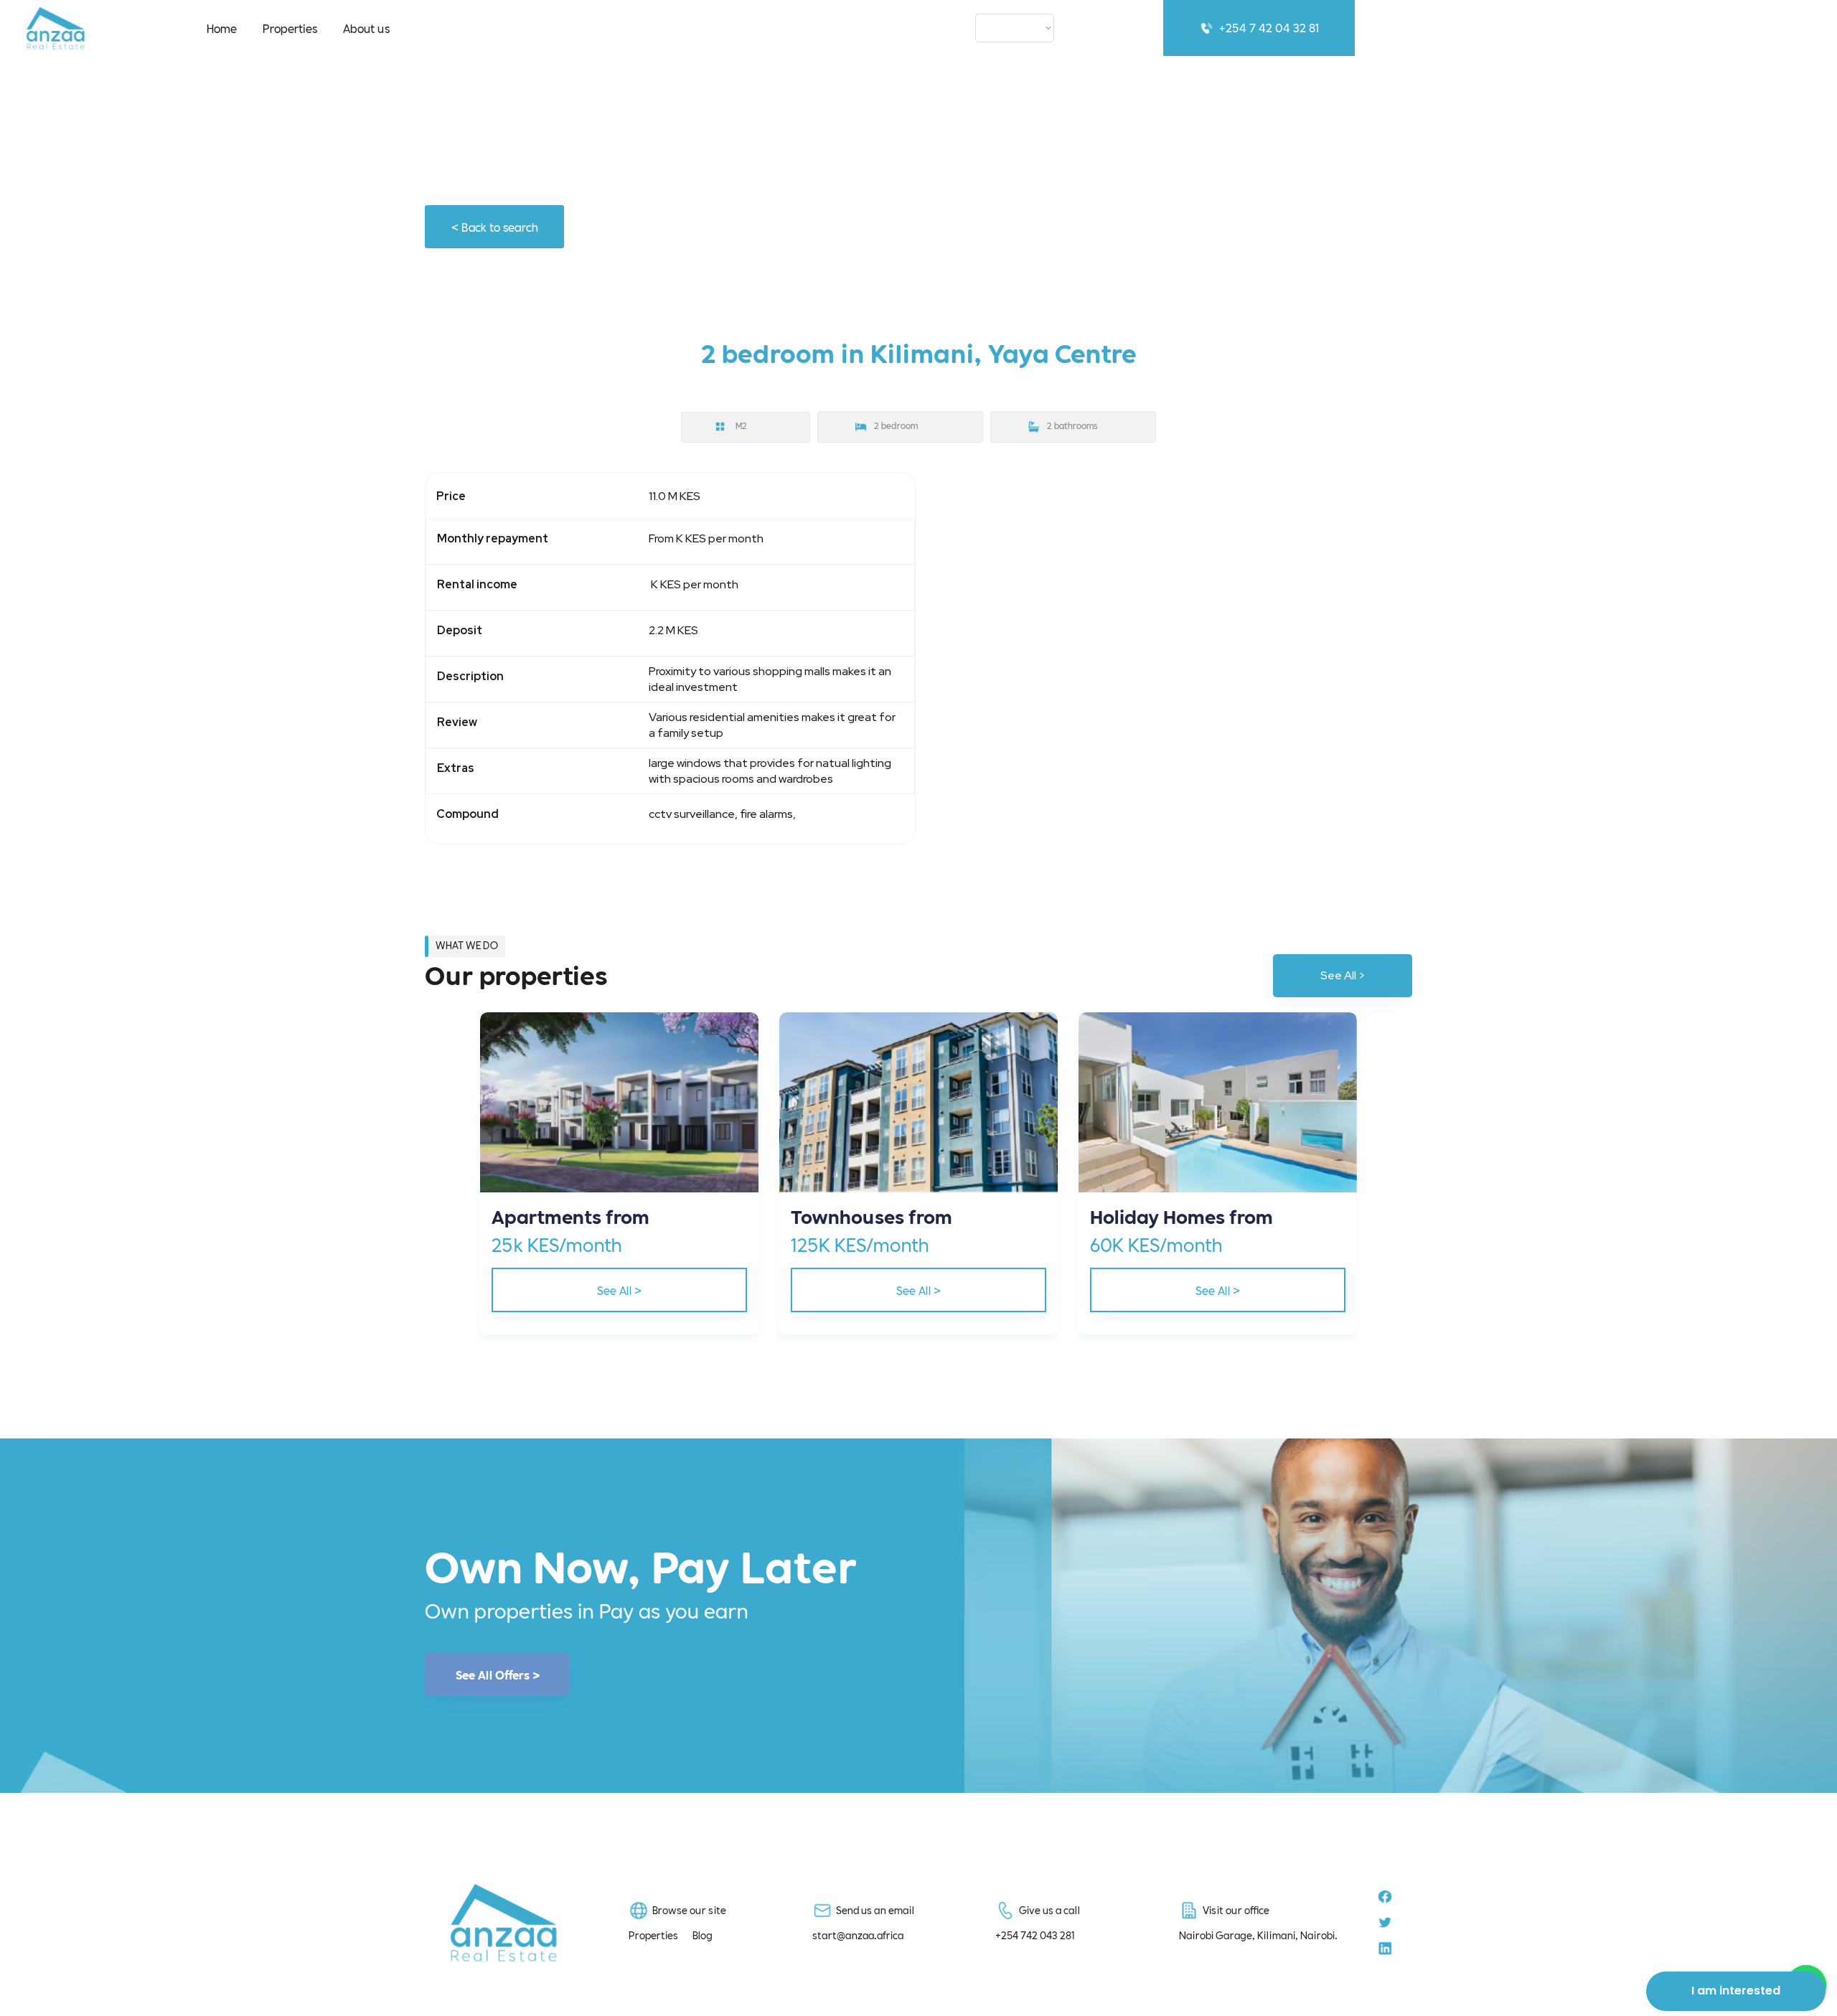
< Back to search (495, 226)
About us (366, 28)
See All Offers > (498, 1674)
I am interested (1736, 1991)
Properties (290, 28)
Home (222, 28)
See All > (1343, 975)
